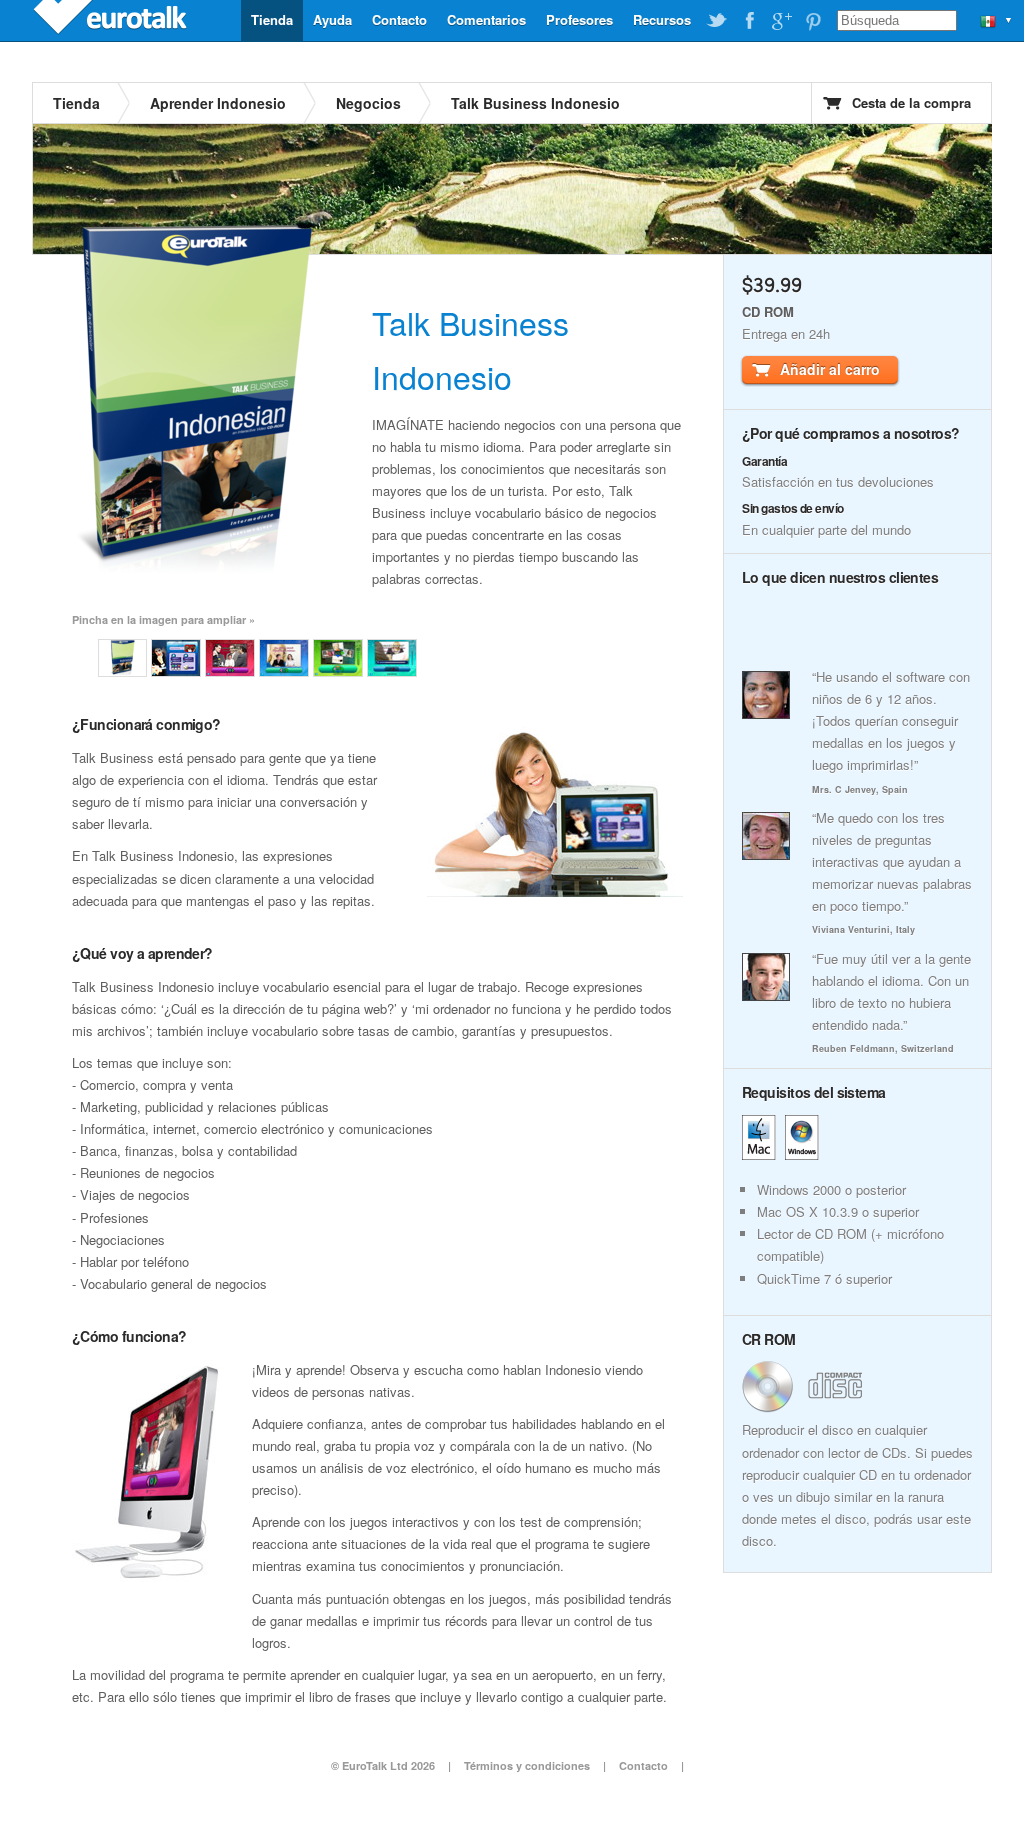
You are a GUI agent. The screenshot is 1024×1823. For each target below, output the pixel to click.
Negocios (368, 103)
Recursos (662, 19)
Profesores (579, 19)
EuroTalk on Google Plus (781, 21)
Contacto (399, 19)
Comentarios (486, 19)
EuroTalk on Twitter (717, 21)
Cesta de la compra (911, 102)
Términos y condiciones (527, 1765)
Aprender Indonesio (218, 103)
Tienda (272, 19)
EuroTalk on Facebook (749, 21)
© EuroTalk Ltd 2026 (383, 1765)
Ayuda (332, 19)
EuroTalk (112, 20)
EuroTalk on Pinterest (813, 21)
